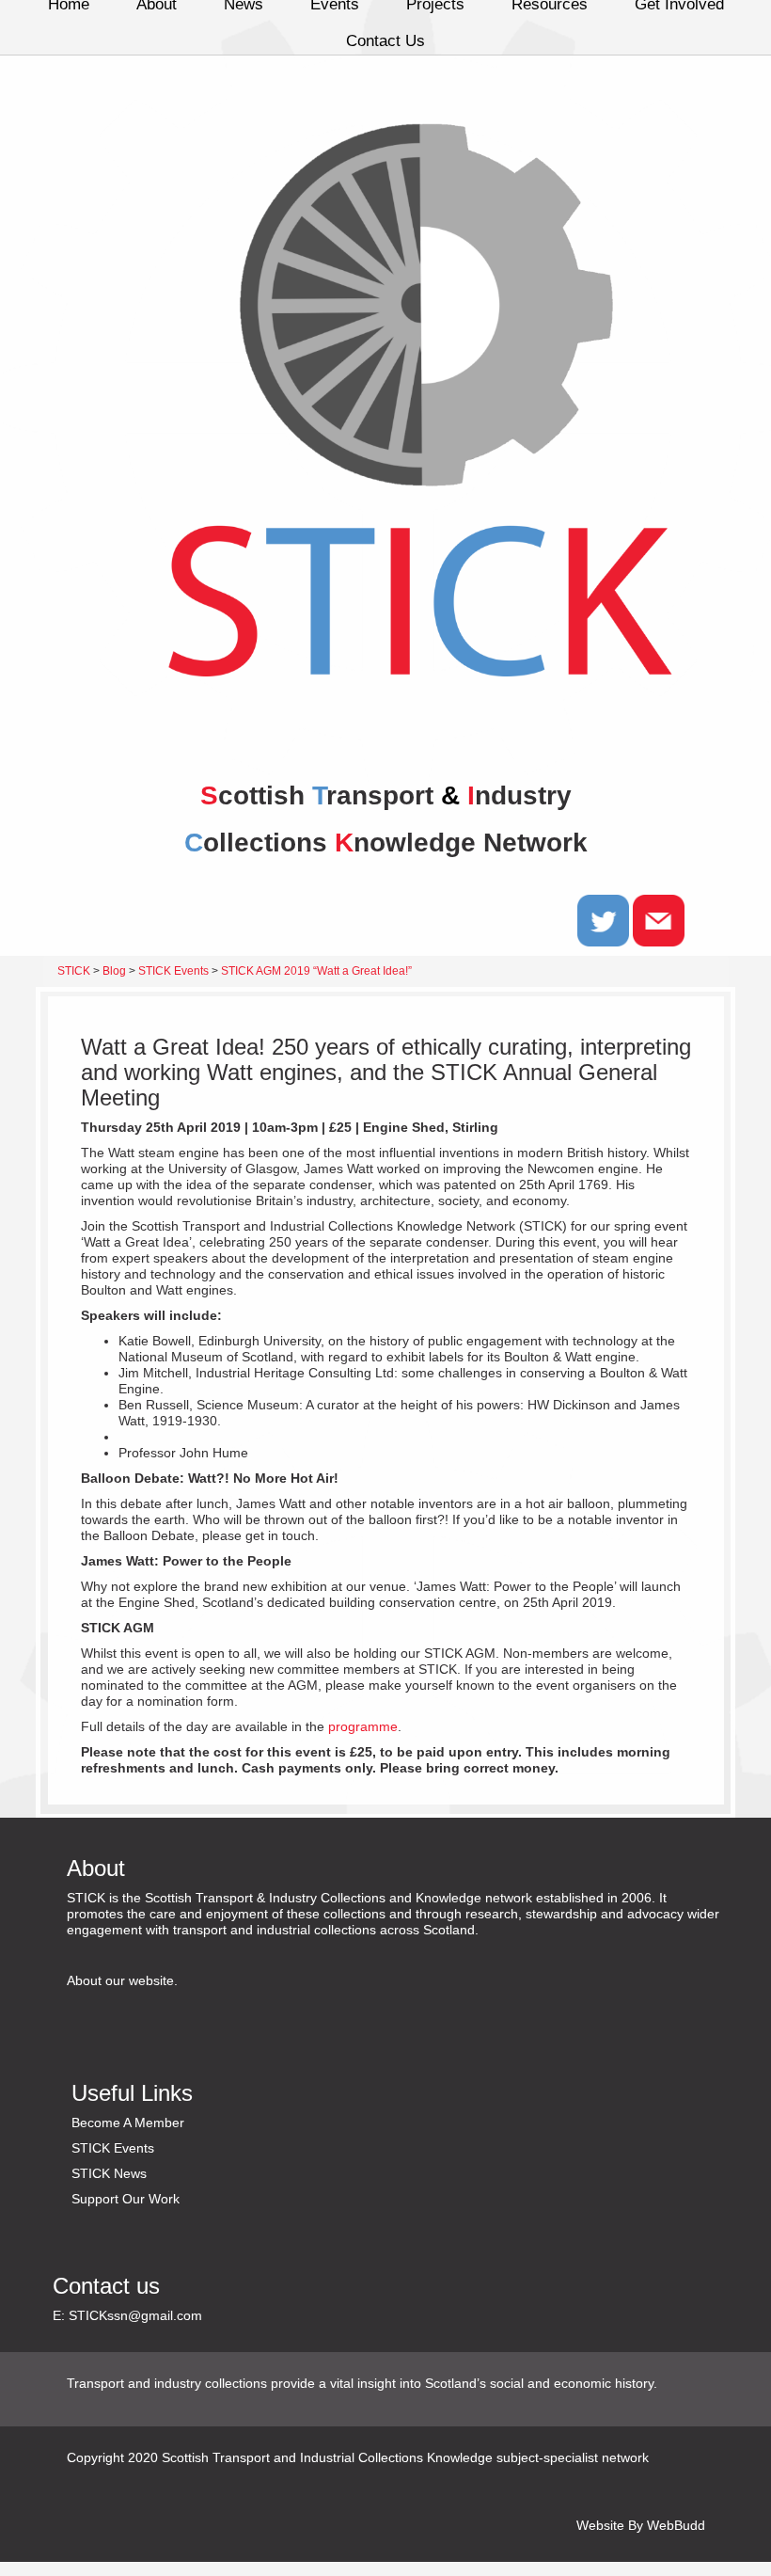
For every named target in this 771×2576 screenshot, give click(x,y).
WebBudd (676, 2525)
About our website (120, 1980)
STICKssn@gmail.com (135, 2315)
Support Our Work (126, 2199)
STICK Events (113, 2148)
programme (363, 1726)
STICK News (109, 2173)
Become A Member (128, 2123)
